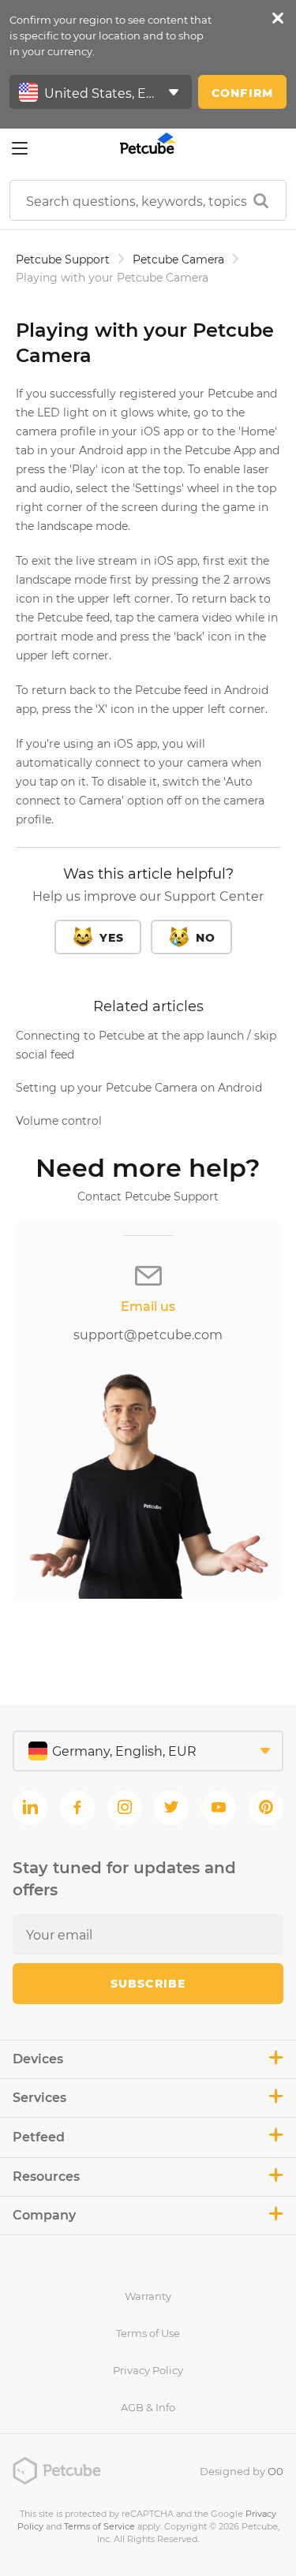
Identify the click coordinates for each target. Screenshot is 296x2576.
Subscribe (148, 1984)
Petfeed (39, 2137)
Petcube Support (63, 259)
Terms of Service (99, 2526)
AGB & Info (148, 2407)
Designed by (242, 2471)
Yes (112, 938)
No (206, 938)
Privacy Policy (148, 2370)
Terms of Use (148, 2333)
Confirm (242, 93)
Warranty (148, 2296)
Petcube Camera (178, 259)
